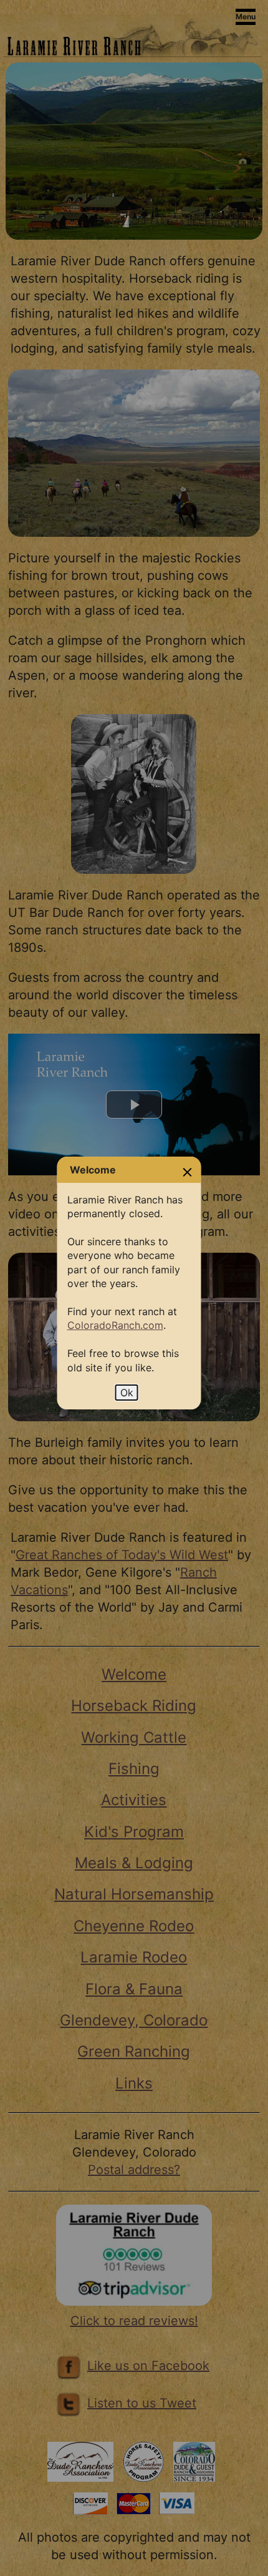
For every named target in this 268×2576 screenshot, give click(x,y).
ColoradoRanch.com (115, 1325)
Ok (127, 1393)
